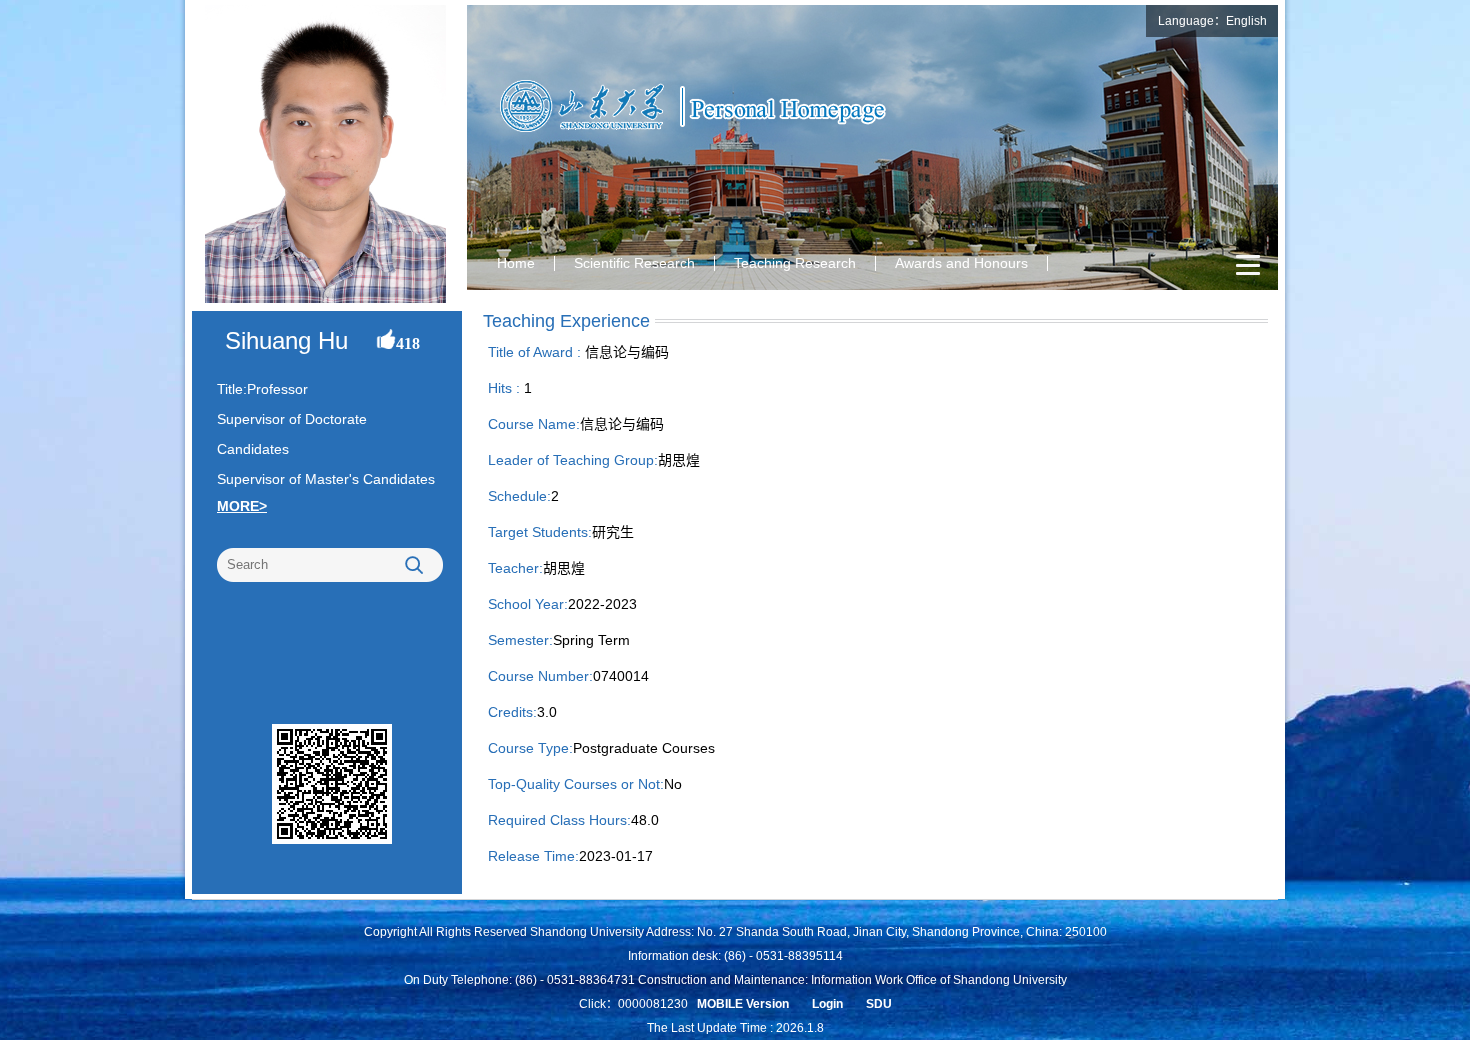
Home (516, 263)
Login (827, 1004)
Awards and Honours (961, 263)
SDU (879, 1004)
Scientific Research (634, 263)
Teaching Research (795, 263)
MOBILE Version (743, 1004)
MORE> (242, 506)
